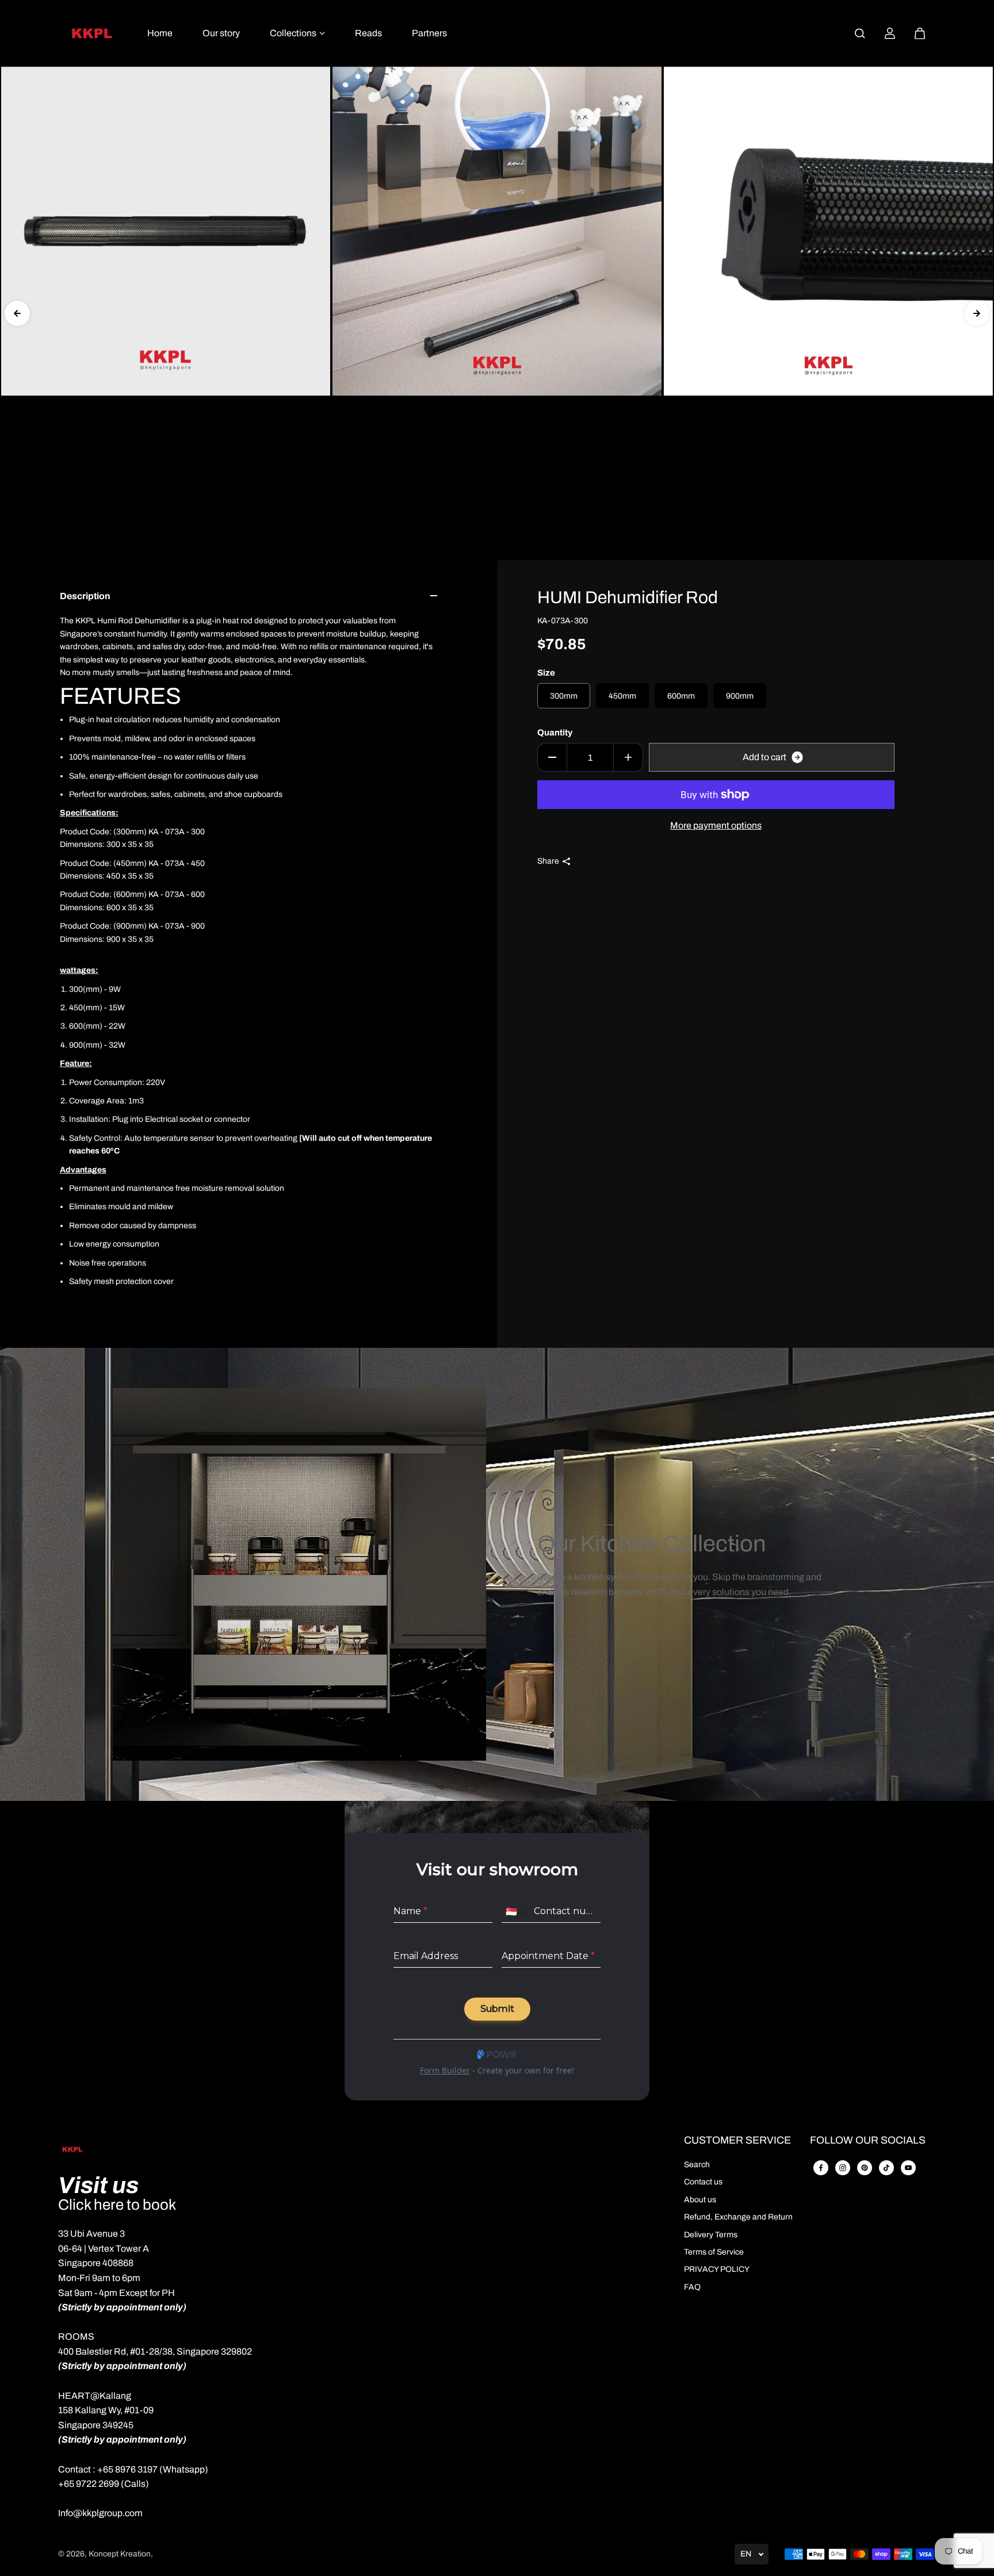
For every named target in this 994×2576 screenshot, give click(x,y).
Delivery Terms (711, 2235)
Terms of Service (714, 2252)
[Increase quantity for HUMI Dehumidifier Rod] (628, 757)
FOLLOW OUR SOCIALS (868, 2140)
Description (85, 596)
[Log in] (890, 33)
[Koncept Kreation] (92, 33)
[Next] (977, 313)
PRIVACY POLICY (717, 2269)
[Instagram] (843, 2168)
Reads (368, 33)
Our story (221, 33)
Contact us (703, 2182)
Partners (429, 33)
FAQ (692, 2287)
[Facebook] (821, 2168)
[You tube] (908, 2168)
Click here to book (117, 2205)
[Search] (860, 33)
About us (700, 2200)
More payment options (716, 825)
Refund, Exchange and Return (738, 2217)
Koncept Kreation (120, 2554)
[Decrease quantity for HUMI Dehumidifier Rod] (552, 757)
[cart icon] (920, 33)
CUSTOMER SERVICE (737, 2140)
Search (697, 2165)
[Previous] (17, 313)
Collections (293, 33)
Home (160, 33)
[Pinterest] (865, 2168)
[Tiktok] (886, 2168)
